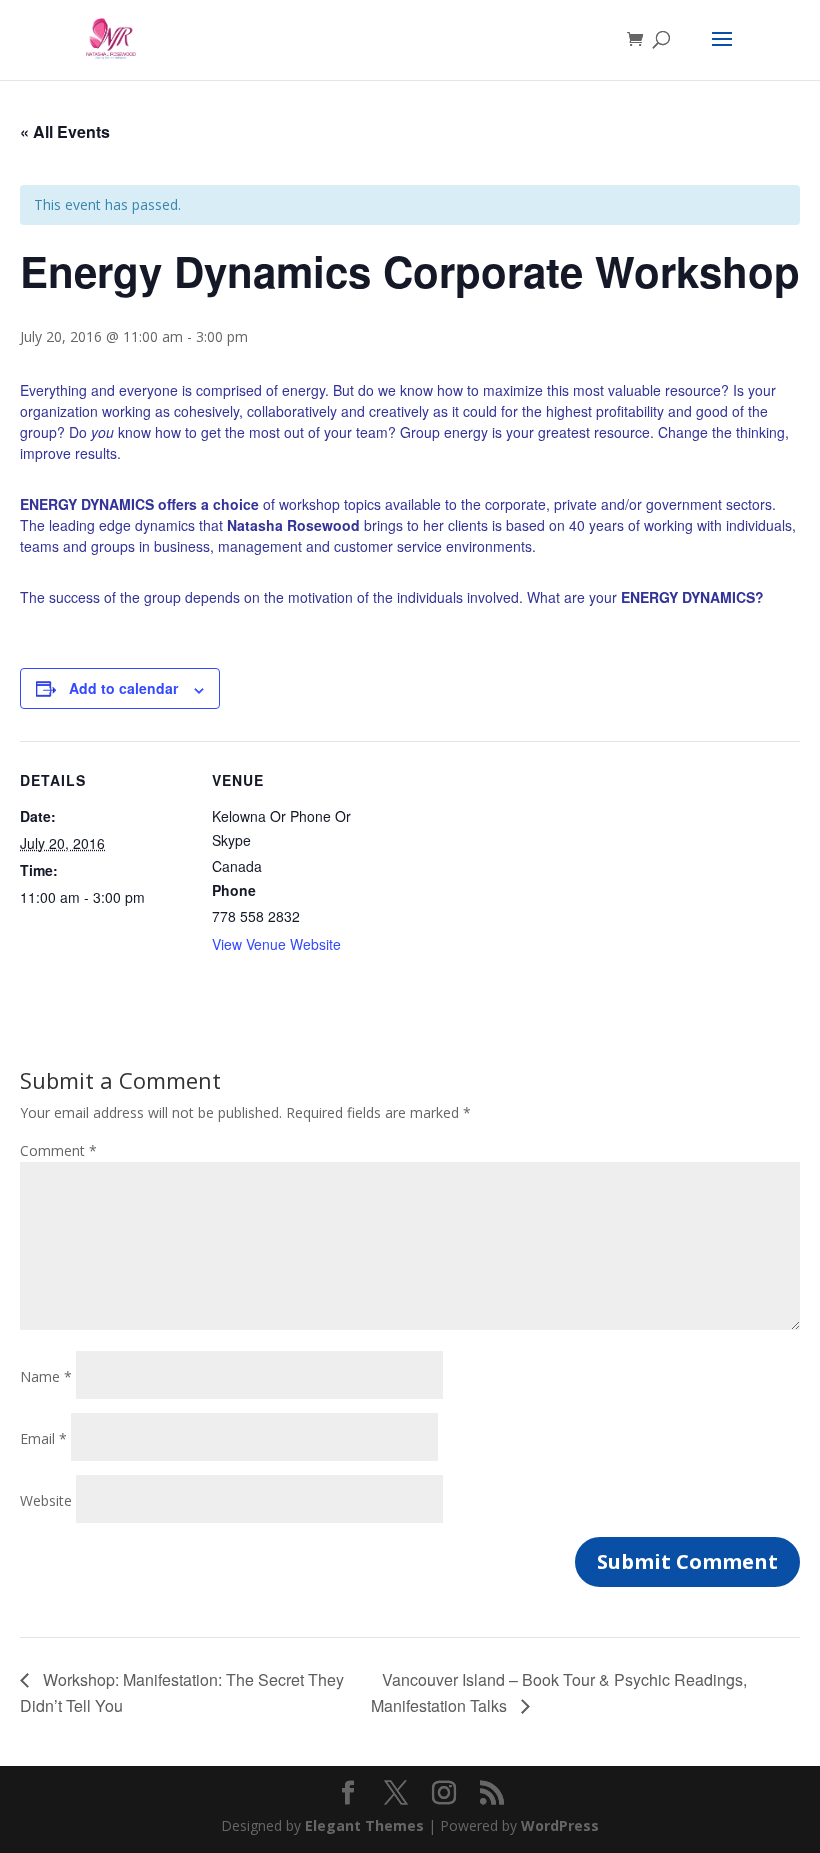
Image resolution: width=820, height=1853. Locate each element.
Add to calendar (123, 688)
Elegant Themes (364, 1825)
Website (46, 1500)
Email (43, 1438)
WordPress (560, 1825)
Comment (58, 1150)
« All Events (65, 131)
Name (46, 1376)
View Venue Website (276, 944)
